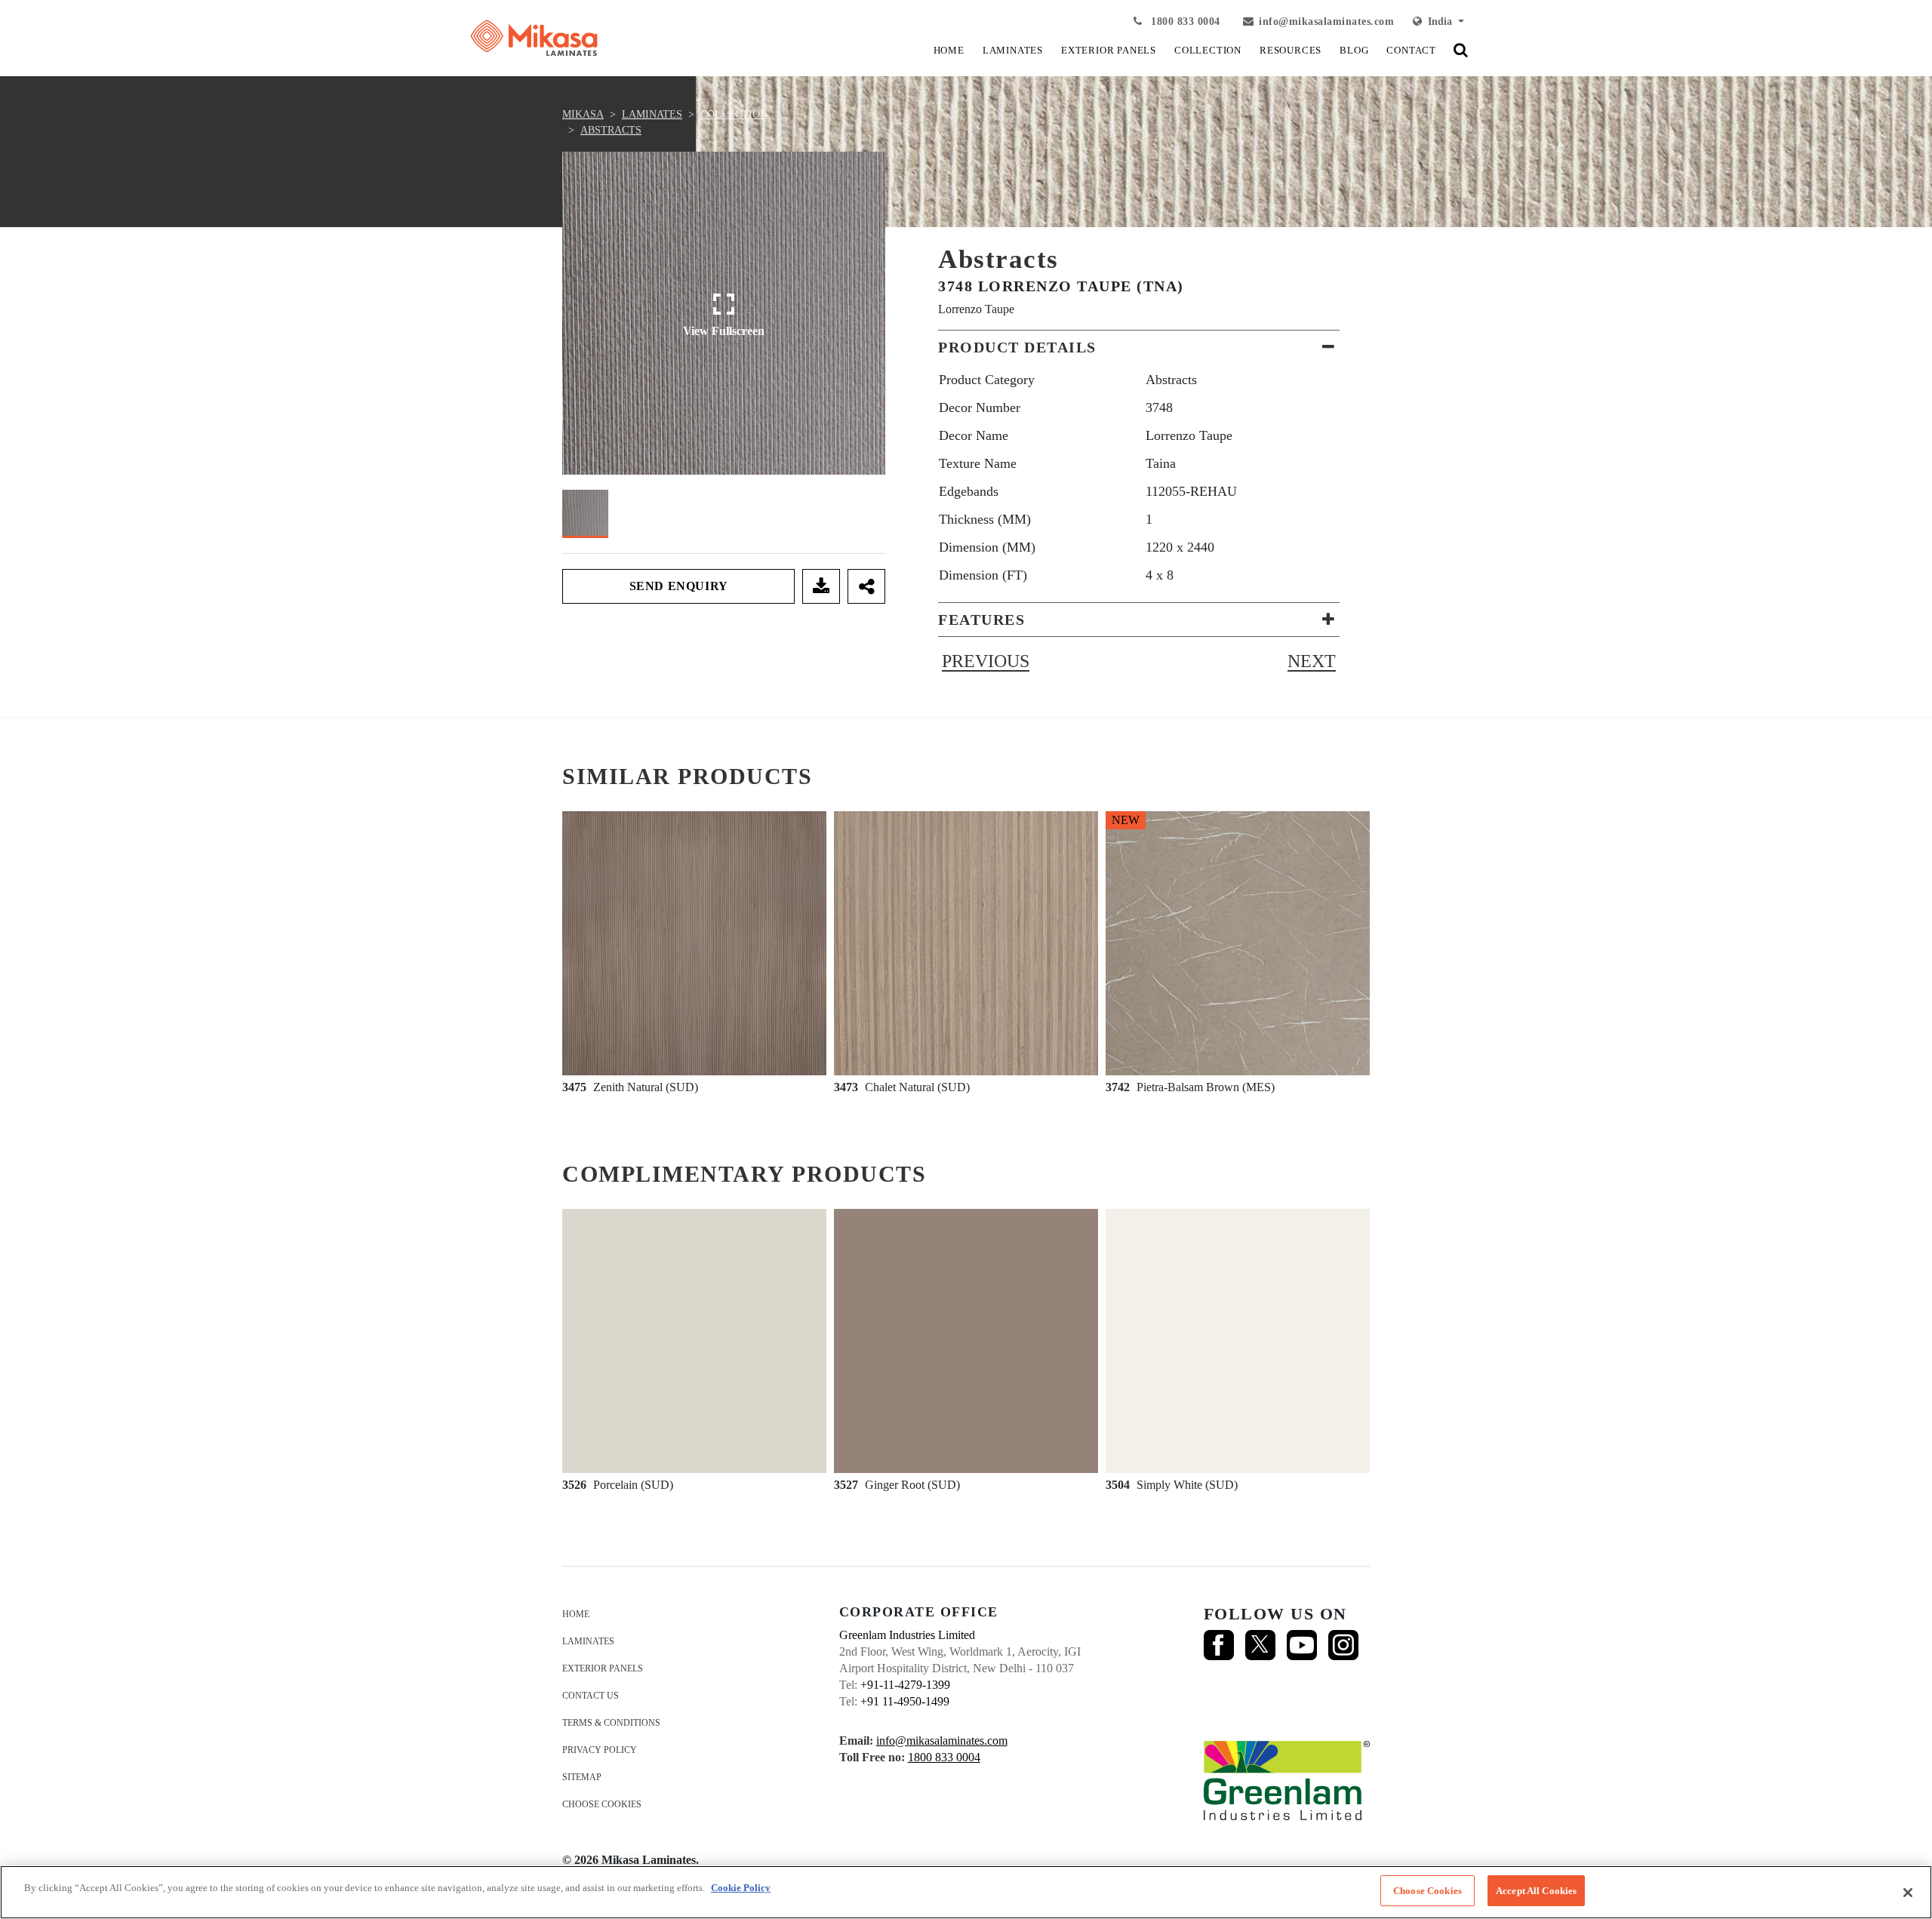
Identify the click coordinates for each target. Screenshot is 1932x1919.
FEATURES (981, 620)
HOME (949, 50)
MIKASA (583, 114)
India (1438, 22)
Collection (734, 114)
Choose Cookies (602, 1804)
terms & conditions (611, 1723)
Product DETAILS (1017, 347)
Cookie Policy (741, 1888)
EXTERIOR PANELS (1109, 50)
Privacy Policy (600, 1750)
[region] (966, 1892)
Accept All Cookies (1536, 1891)
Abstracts (611, 130)
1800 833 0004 (1184, 22)
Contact (1411, 50)
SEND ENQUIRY (679, 586)
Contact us (591, 1696)
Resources (1291, 50)
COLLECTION (1208, 50)
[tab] (1139, 347)
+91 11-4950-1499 (905, 1701)
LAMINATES (1013, 50)
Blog (1354, 50)
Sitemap (582, 1777)
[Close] (1908, 1893)
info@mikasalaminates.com (1326, 22)
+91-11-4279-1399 (905, 1685)
